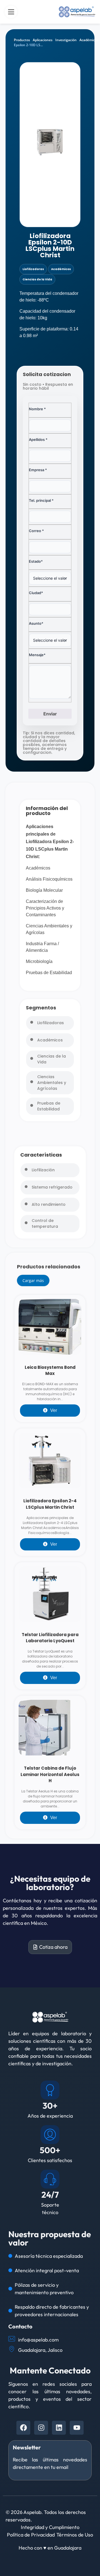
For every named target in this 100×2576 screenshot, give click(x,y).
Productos (22, 40)
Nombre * (37, 409)
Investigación (66, 40)
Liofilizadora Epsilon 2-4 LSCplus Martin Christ (50, 1504)
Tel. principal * (41, 500)
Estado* (36, 561)
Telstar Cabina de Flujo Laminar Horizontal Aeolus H (50, 1774)
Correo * (36, 531)
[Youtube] (77, 2428)
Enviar (50, 714)
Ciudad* (36, 593)
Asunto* (36, 623)
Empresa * (38, 470)
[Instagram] (41, 2428)
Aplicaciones (43, 40)
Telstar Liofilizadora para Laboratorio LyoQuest (50, 1638)
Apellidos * (38, 439)
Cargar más (33, 1280)
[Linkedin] (59, 2428)
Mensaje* (37, 655)
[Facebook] (23, 2428)
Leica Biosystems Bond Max (50, 1370)
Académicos (89, 40)
